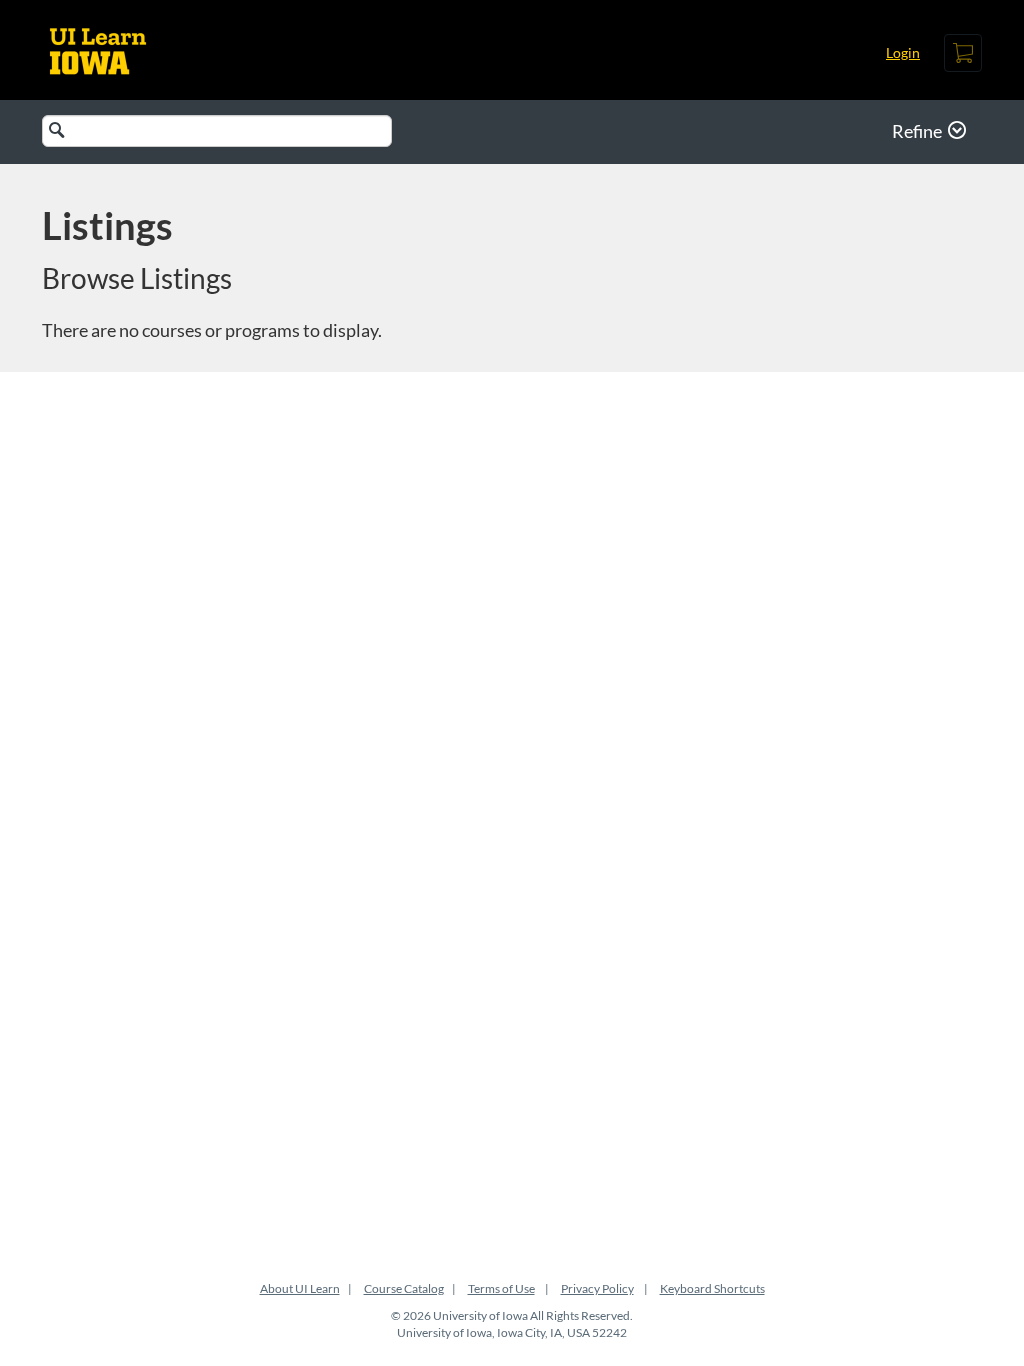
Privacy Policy (597, 1288)
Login (903, 52)
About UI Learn (300, 1288)
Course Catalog (404, 1288)
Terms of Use (501, 1288)
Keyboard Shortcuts (712, 1288)
